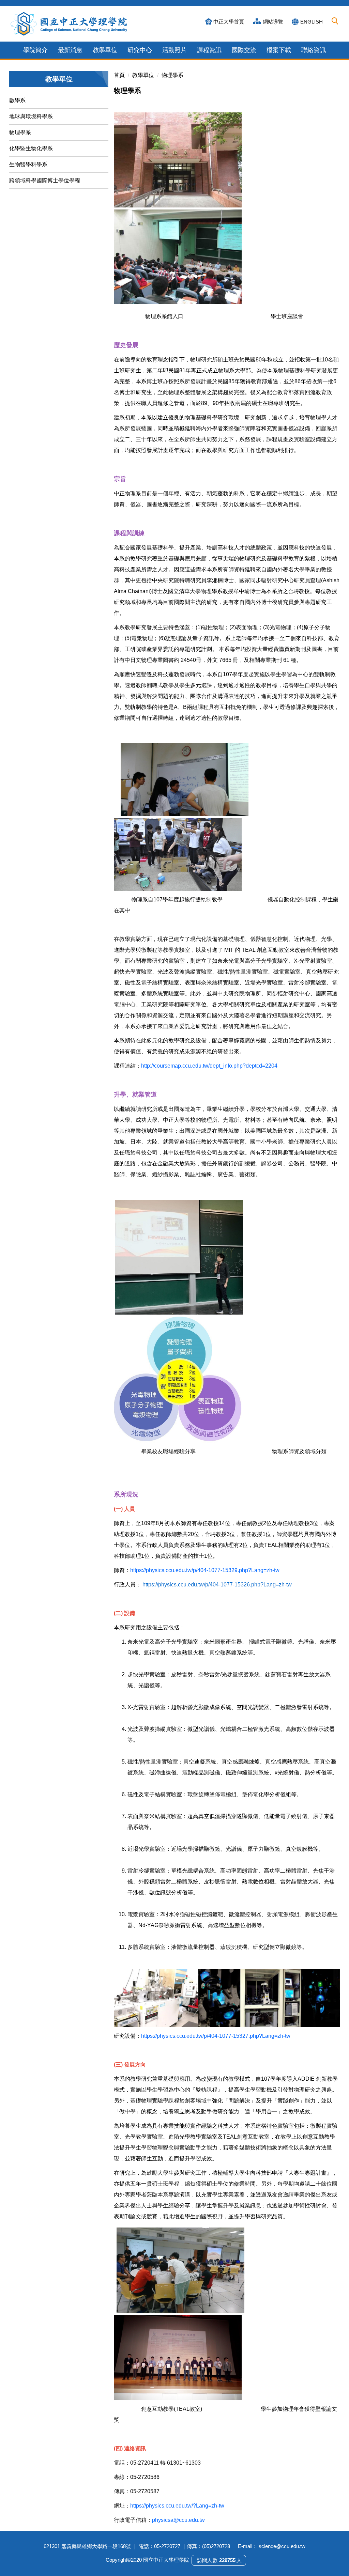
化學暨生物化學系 (31, 148)
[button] (335, 21)
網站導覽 (273, 22)
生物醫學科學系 (28, 164)
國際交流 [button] (244, 50)
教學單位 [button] (105, 50)
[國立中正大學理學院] (69, 24)
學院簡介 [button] (35, 50)
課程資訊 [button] (209, 50)
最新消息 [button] (70, 50)
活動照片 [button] (174, 50)
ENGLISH (312, 22)
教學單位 (143, 75)
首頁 (119, 75)
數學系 (17, 100)
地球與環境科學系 (31, 116)
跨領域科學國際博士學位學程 (45, 180)
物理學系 (20, 132)
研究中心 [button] (140, 50)
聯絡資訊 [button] (314, 50)
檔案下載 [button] (279, 50)
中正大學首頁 (229, 22)
